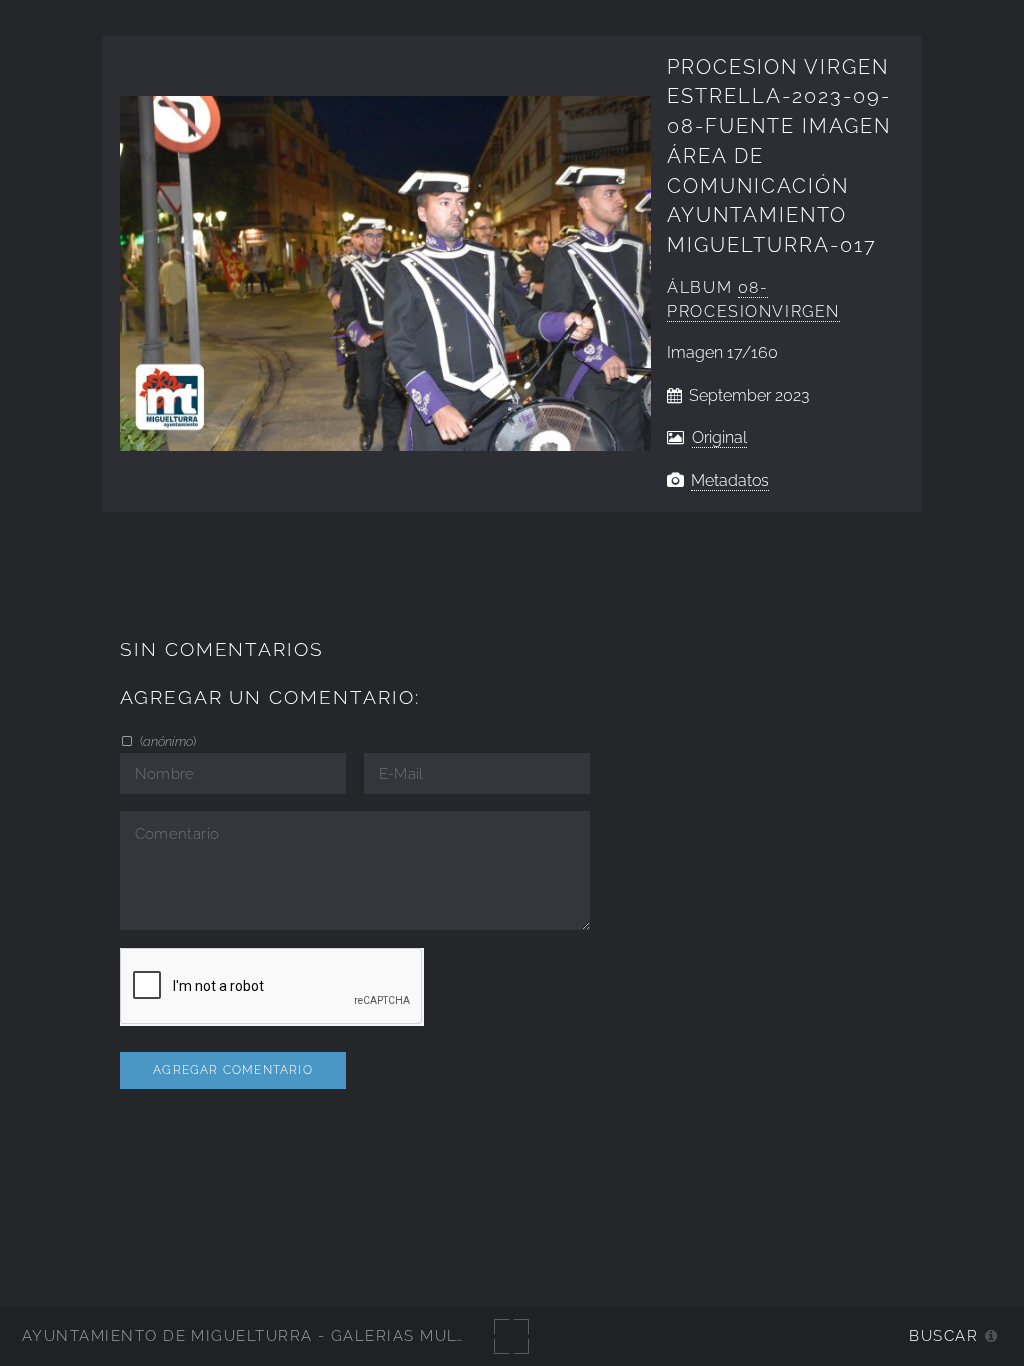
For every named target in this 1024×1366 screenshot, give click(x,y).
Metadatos (730, 480)
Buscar (943, 1335)
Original (719, 437)
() (166, 741)
